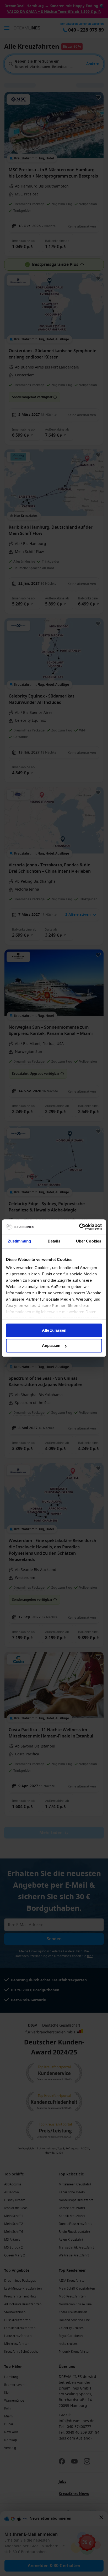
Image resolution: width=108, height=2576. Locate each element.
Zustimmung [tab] (20, 1241)
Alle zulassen (54, 1330)
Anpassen (51, 1346)
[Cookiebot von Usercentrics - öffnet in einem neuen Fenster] (79, 1227)
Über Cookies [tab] (89, 1241)
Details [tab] (54, 1241)
